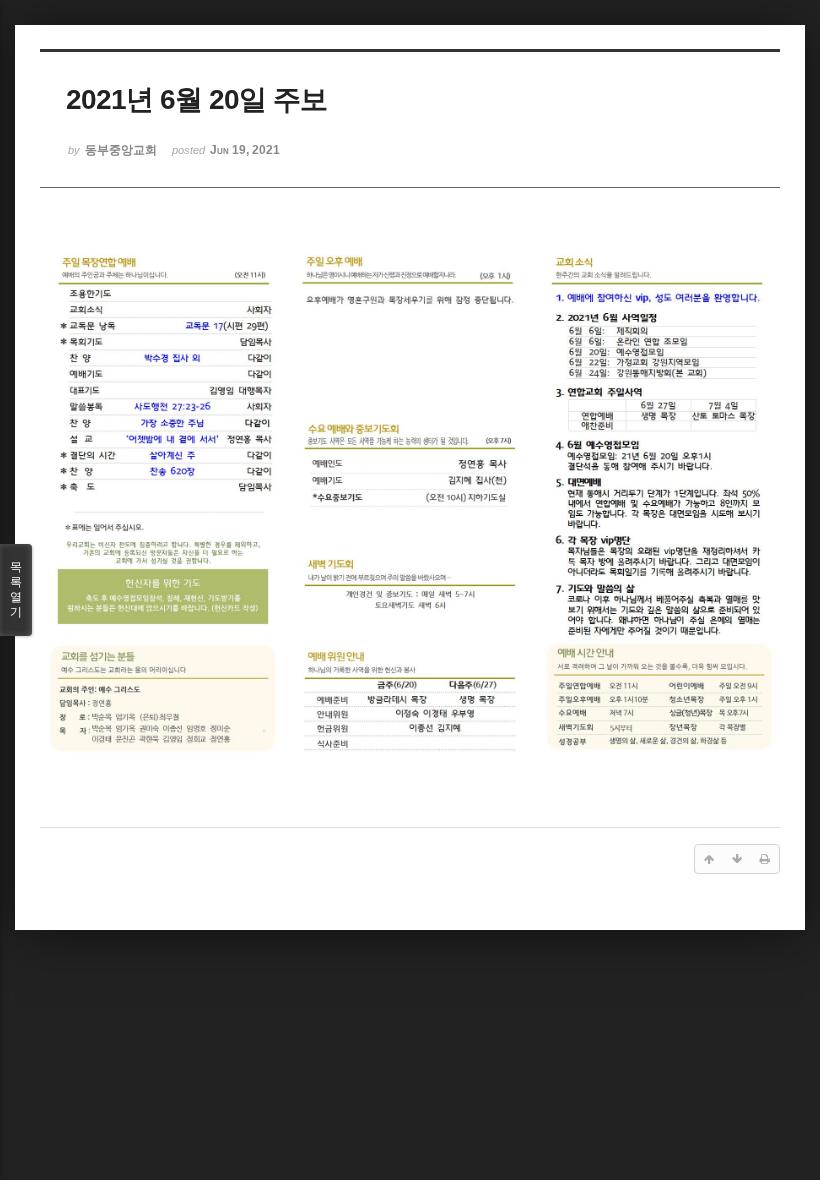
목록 (16, 589)
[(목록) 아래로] (737, 859)
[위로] (709, 859)
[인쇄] (765, 859)
